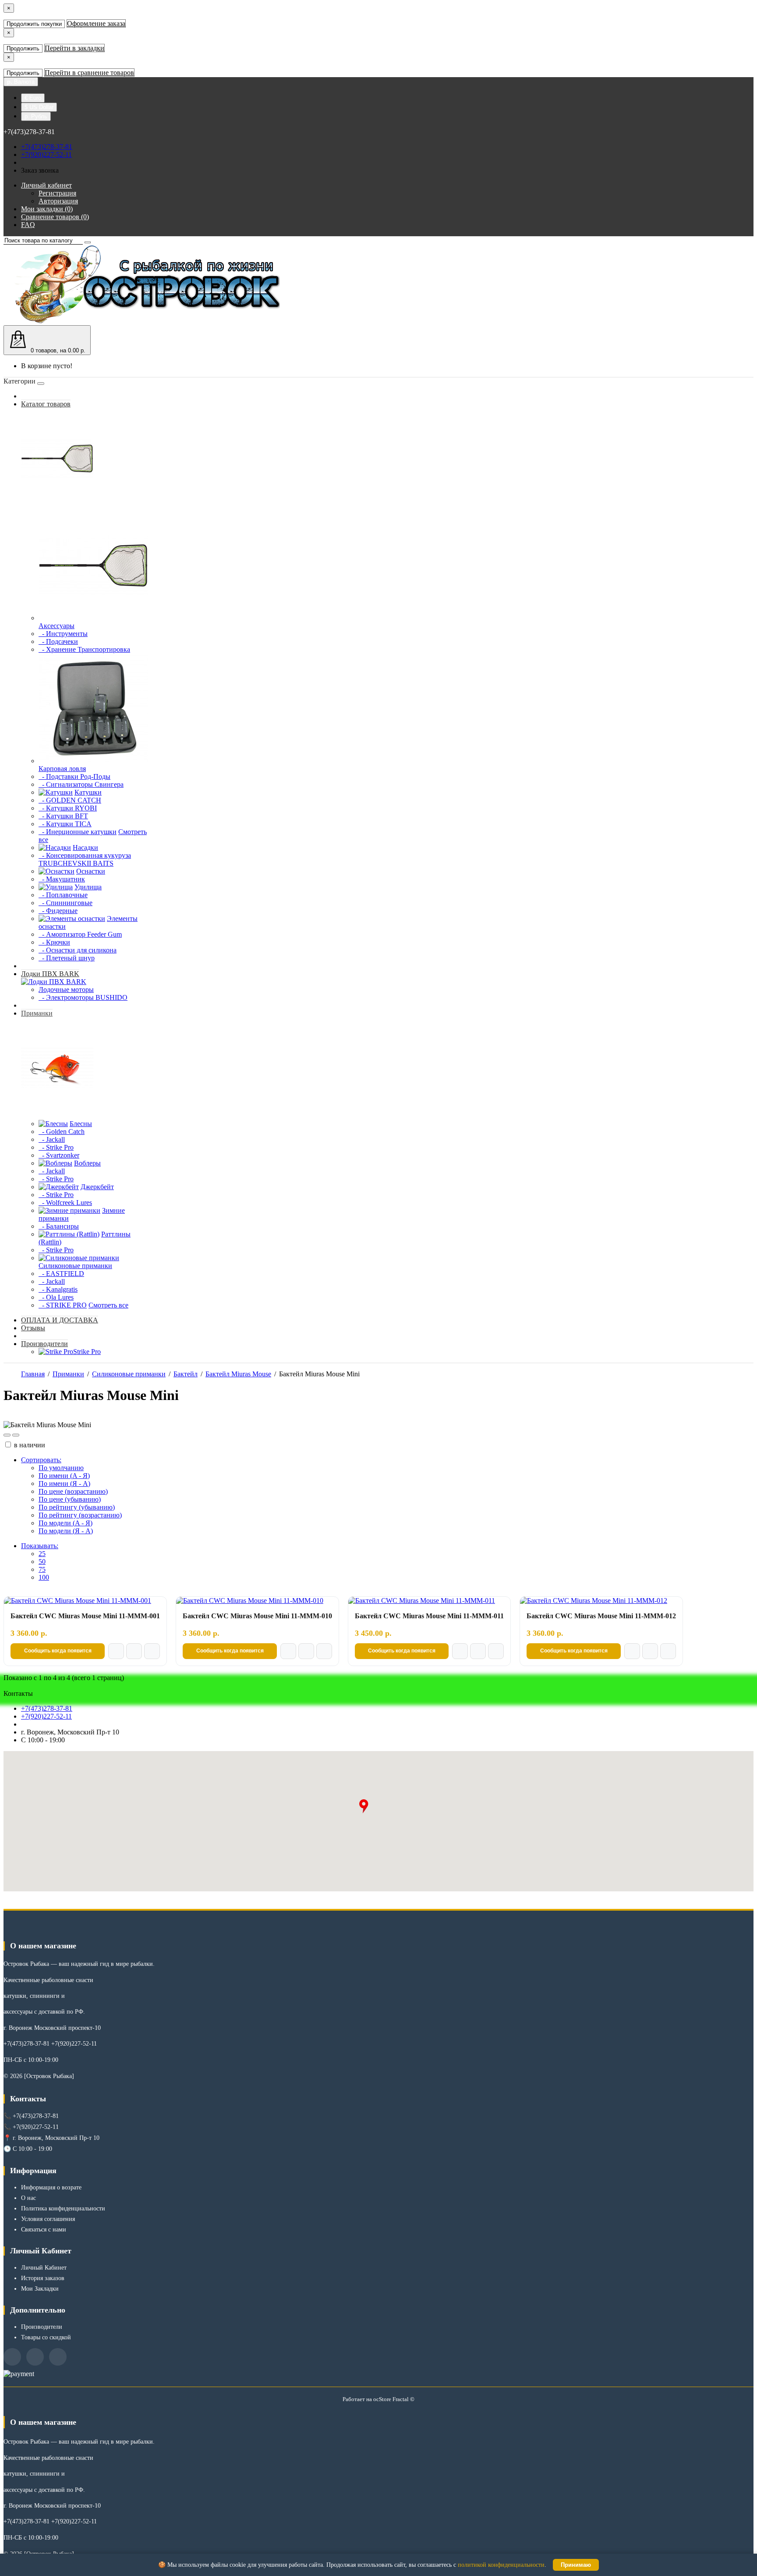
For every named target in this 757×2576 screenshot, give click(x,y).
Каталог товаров (46, 404)
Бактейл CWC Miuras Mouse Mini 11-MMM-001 (85, 1616)
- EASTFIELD (61, 1274)
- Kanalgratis (58, 1289)
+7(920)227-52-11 (46, 155)
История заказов (43, 2278)
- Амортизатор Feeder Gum (80, 934)
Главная (33, 1374)
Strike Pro (87, 1352)
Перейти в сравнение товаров (89, 73)
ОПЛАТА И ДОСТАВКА (60, 1320)
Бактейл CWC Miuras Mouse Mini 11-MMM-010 (257, 1616)
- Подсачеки (58, 641)
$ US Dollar (39, 107)
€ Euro (33, 98)
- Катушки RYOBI (68, 808)
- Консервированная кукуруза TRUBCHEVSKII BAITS (85, 859)
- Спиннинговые (65, 903)
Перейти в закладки (74, 48)
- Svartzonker (59, 1155)
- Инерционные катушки (78, 832)
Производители (44, 1344)
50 (42, 1562)
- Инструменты (63, 634)
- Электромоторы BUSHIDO (83, 997)
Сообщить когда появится (58, 1651)
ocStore (382, 2399)
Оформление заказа (96, 23)
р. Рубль (36, 116)
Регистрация (57, 193)
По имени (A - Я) (64, 1476)
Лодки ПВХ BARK (50, 974)
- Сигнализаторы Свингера (81, 784)
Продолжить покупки (34, 24)
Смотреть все (108, 1305)
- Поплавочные (63, 895)
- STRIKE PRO (63, 1305)
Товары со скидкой (46, 2337)
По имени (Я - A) (64, 1483)
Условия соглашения (48, 2219)
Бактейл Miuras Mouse (238, 1374)
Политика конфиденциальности (63, 2208)
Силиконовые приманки (129, 1374)
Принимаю (576, 2565)
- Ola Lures (56, 1297)
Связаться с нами (44, 2230)
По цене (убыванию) (70, 1499)
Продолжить (23, 48)
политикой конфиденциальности (501, 2565)
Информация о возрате (51, 2187)
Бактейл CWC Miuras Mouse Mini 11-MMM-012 (601, 1616)
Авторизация (58, 201)
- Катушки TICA (65, 824)
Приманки (37, 1013)
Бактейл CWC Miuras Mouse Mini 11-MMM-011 (429, 1616)
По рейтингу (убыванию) (77, 1507)
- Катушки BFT (63, 816)
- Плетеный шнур (67, 958)
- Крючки (54, 942)
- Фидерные (58, 911)
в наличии (29, 1445)
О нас (28, 2198)
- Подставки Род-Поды (74, 776)
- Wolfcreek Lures (65, 1203)
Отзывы (33, 1328)
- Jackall (52, 1139)
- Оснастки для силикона (78, 950)
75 (42, 1569)
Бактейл (186, 1374)
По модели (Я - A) (66, 1531)
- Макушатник (62, 879)
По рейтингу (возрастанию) (80, 1515)
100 (44, 1577)
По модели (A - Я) (65, 1523)
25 (42, 1554)
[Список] (7, 1435)
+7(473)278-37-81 (47, 147)
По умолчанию (61, 1468)
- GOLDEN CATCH (70, 800)
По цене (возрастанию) (73, 1491)
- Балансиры (59, 1226)
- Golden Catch (62, 1132)
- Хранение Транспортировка (84, 649)
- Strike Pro (56, 1147)
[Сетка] (16, 1435)
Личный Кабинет (44, 2268)
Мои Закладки (40, 2289)
